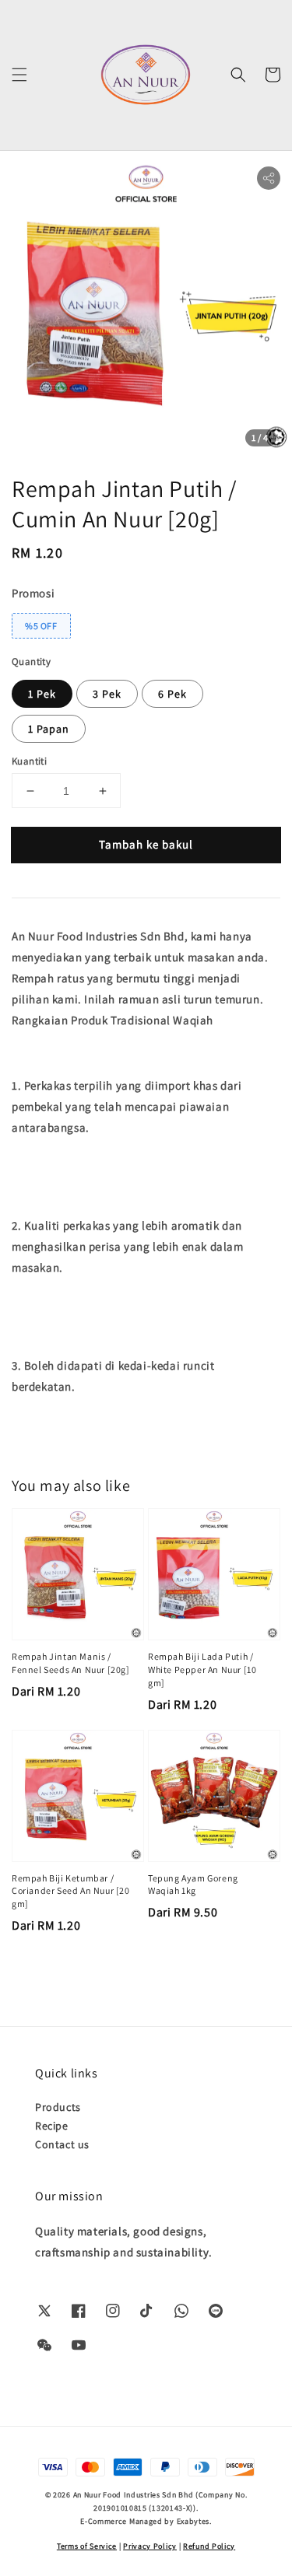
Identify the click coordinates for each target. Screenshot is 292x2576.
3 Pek (107, 694)
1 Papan (49, 729)
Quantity (31, 661)
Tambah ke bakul (146, 844)
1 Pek (42, 694)
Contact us (62, 2144)
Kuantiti (29, 761)
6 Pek (172, 694)
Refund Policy (209, 2546)
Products (58, 2107)
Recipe (52, 2126)
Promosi (33, 593)
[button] (19, 75)
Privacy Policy (150, 2546)
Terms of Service (87, 2546)
